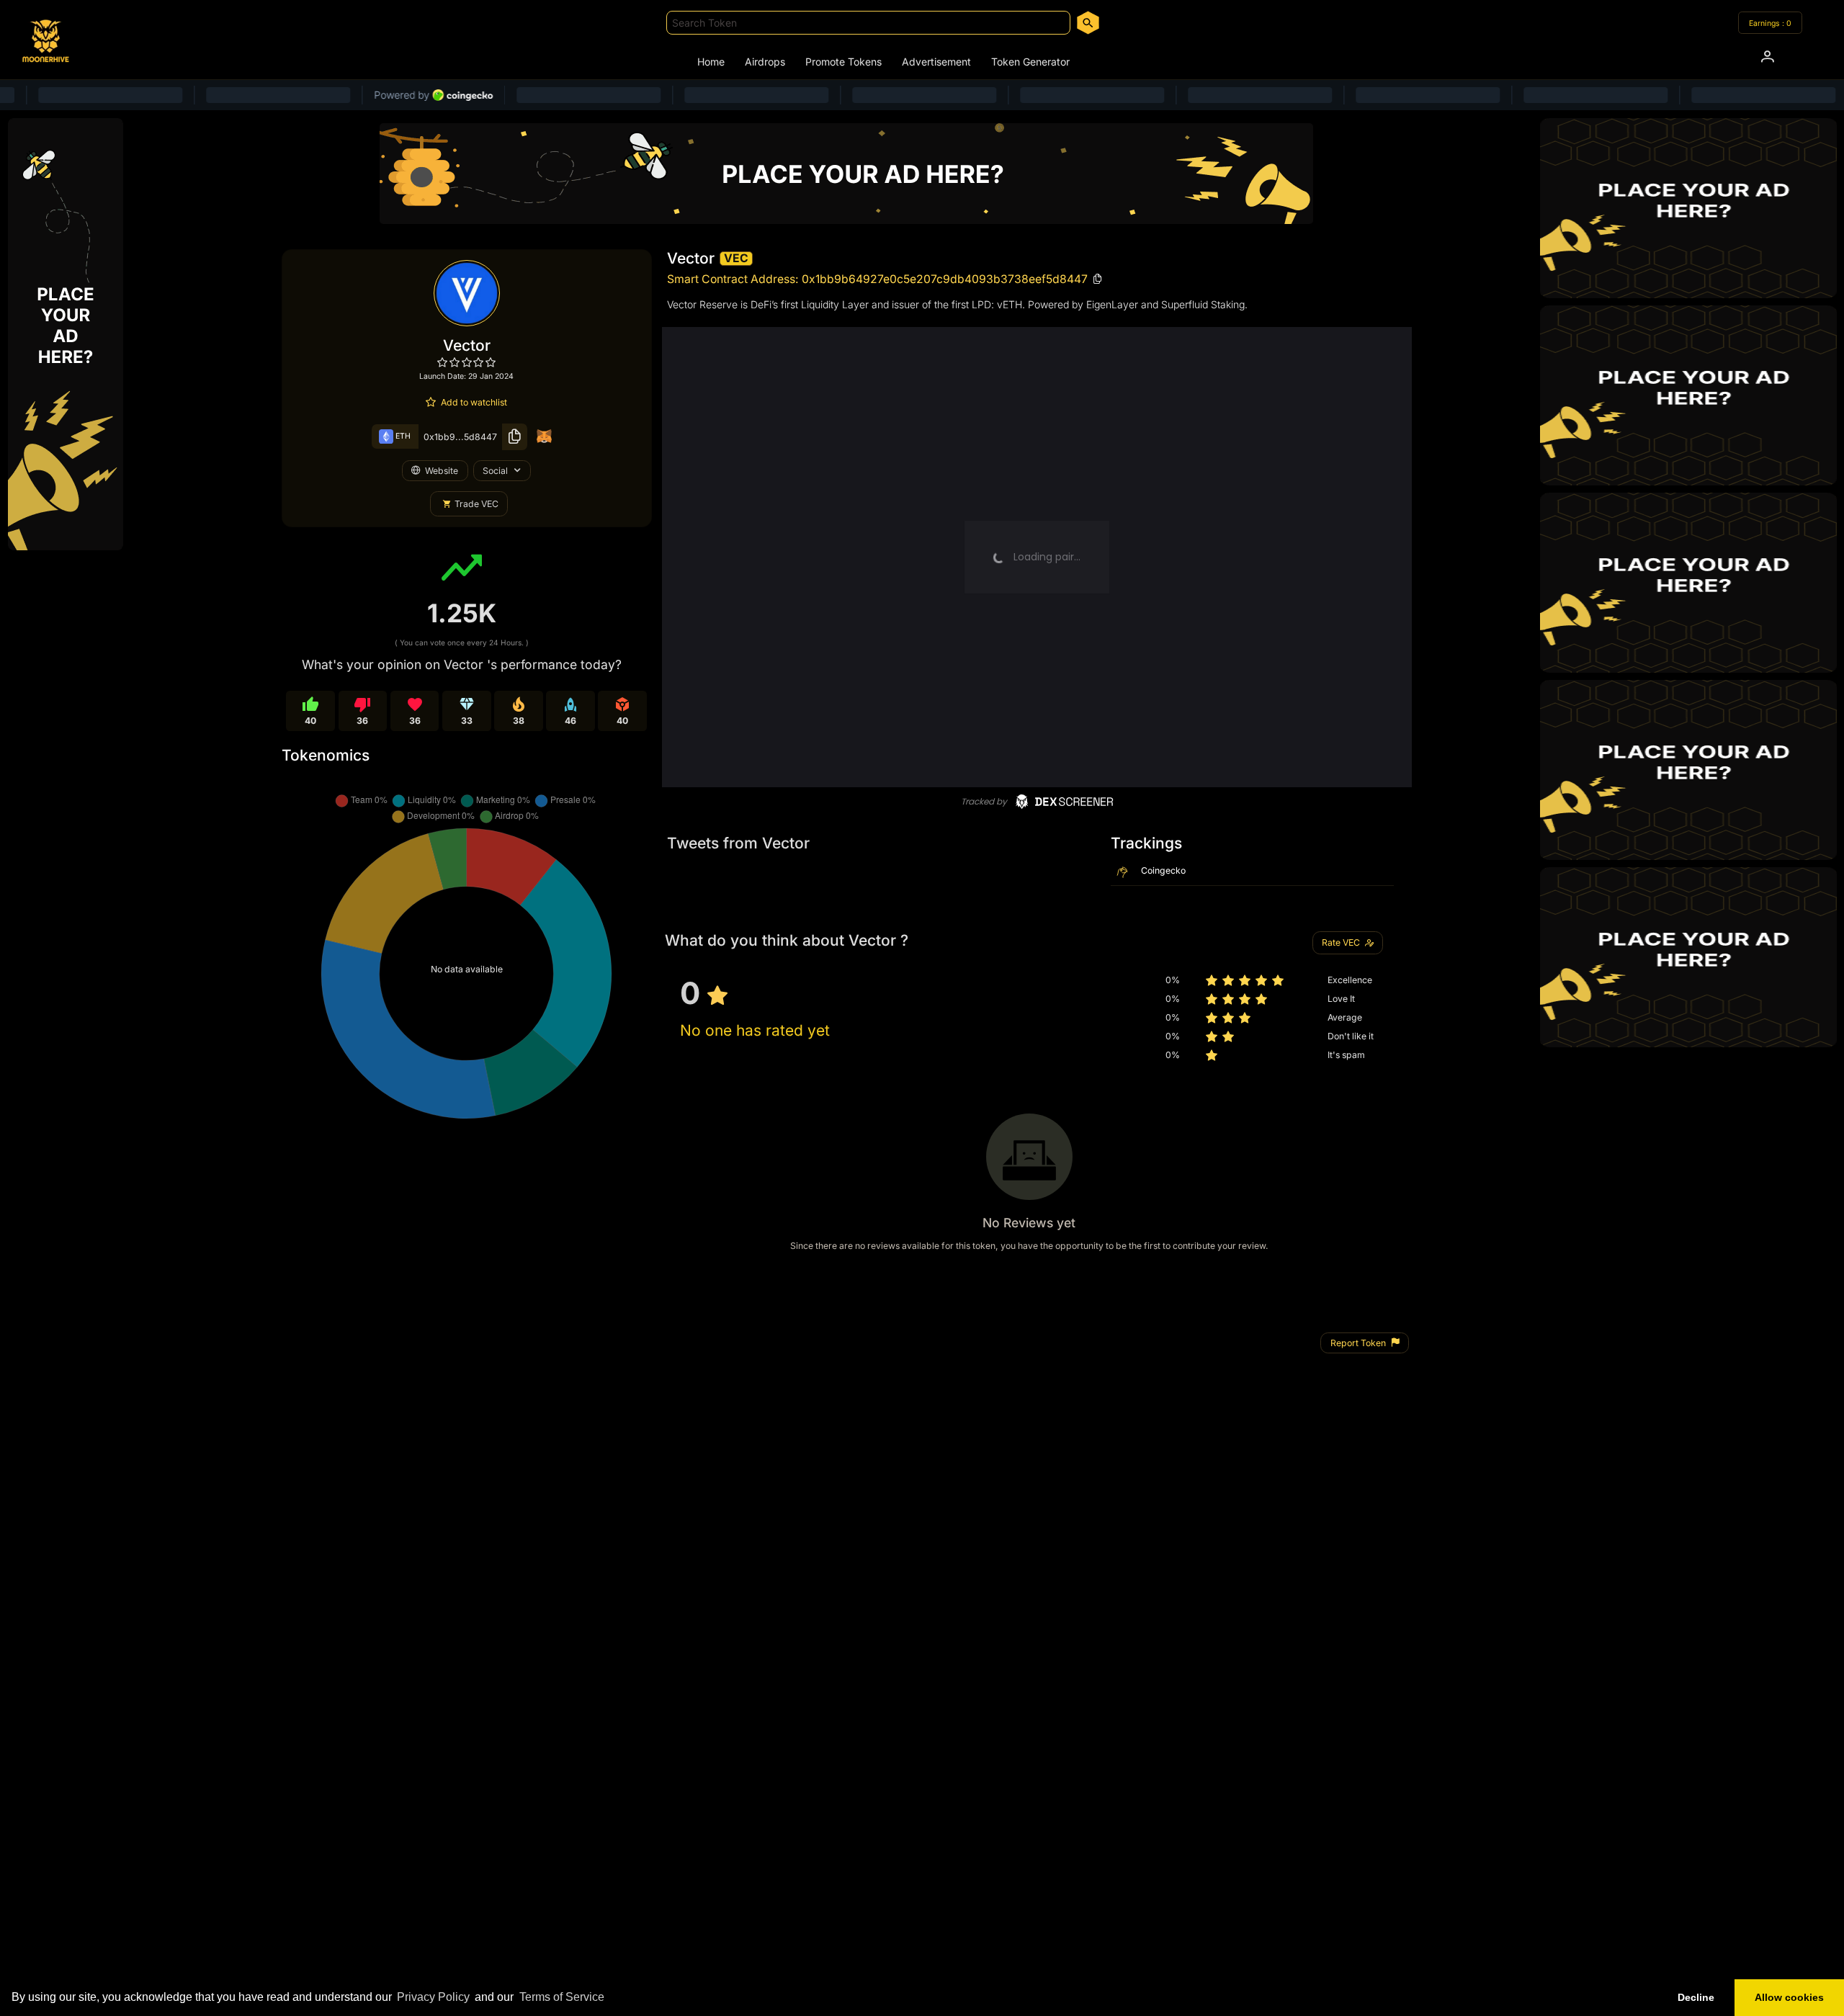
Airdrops (765, 62)
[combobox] (868, 23)
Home (711, 62)
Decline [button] (1696, 1997)
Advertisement (936, 62)
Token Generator (1030, 62)
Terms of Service (562, 1997)
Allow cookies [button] (1789, 1997)
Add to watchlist (474, 402)
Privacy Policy (433, 1997)
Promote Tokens (843, 62)
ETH (402, 436)
